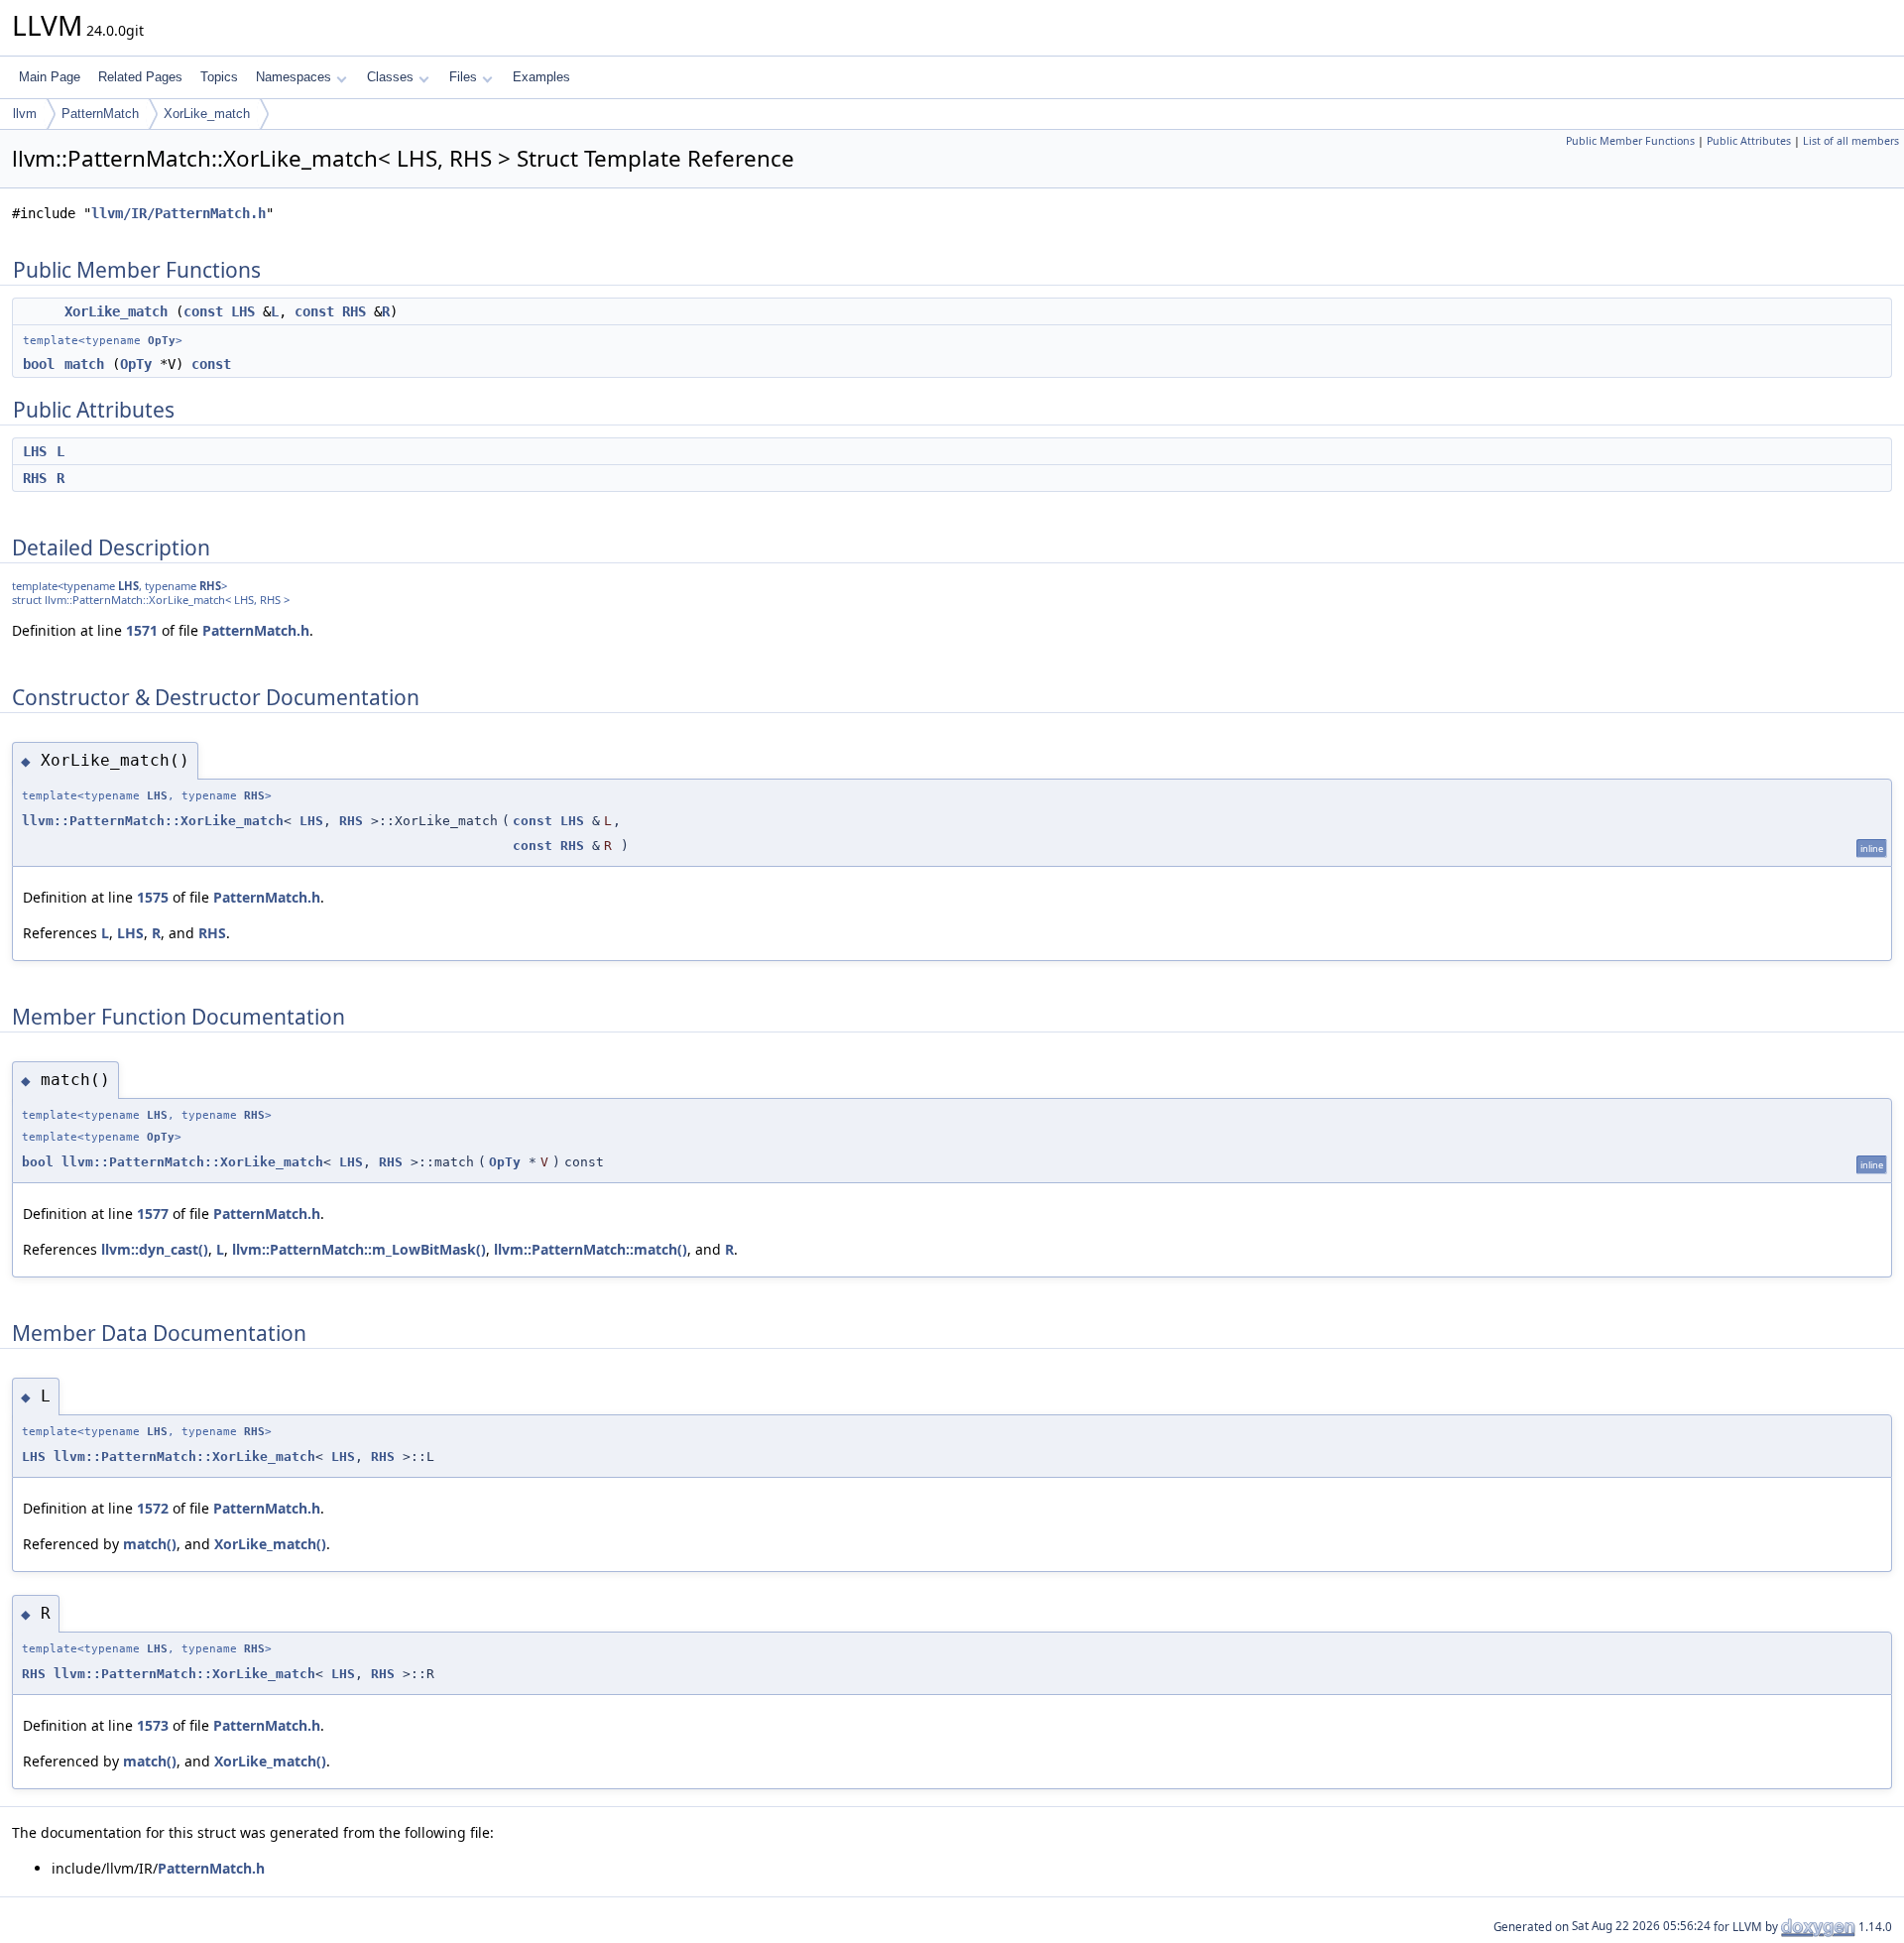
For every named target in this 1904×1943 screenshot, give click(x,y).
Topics (219, 77)
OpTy (162, 341)
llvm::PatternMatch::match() (591, 1249)
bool (39, 364)
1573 (153, 1725)
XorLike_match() (270, 1544)
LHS (243, 311)
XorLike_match (207, 114)
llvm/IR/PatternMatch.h (178, 213)
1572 (153, 1508)
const (203, 311)
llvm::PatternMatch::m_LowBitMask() (359, 1249)
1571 (142, 630)
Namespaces (294, 77)
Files (463, 77)
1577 (153, 1214)
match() (150, 1544)
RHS (354, 311)
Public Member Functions (1630, 141)
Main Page (50, 77)
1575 (153, 897)
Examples (541, 77)
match (84, 364)
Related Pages (140, 77)
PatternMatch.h (256, 630)
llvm (25, 114)
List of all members (1851, 141)
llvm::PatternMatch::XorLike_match (153, 821)
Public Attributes (1749, 141)
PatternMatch (100, 114)
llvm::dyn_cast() (155, 1249)
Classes (390, 77)
